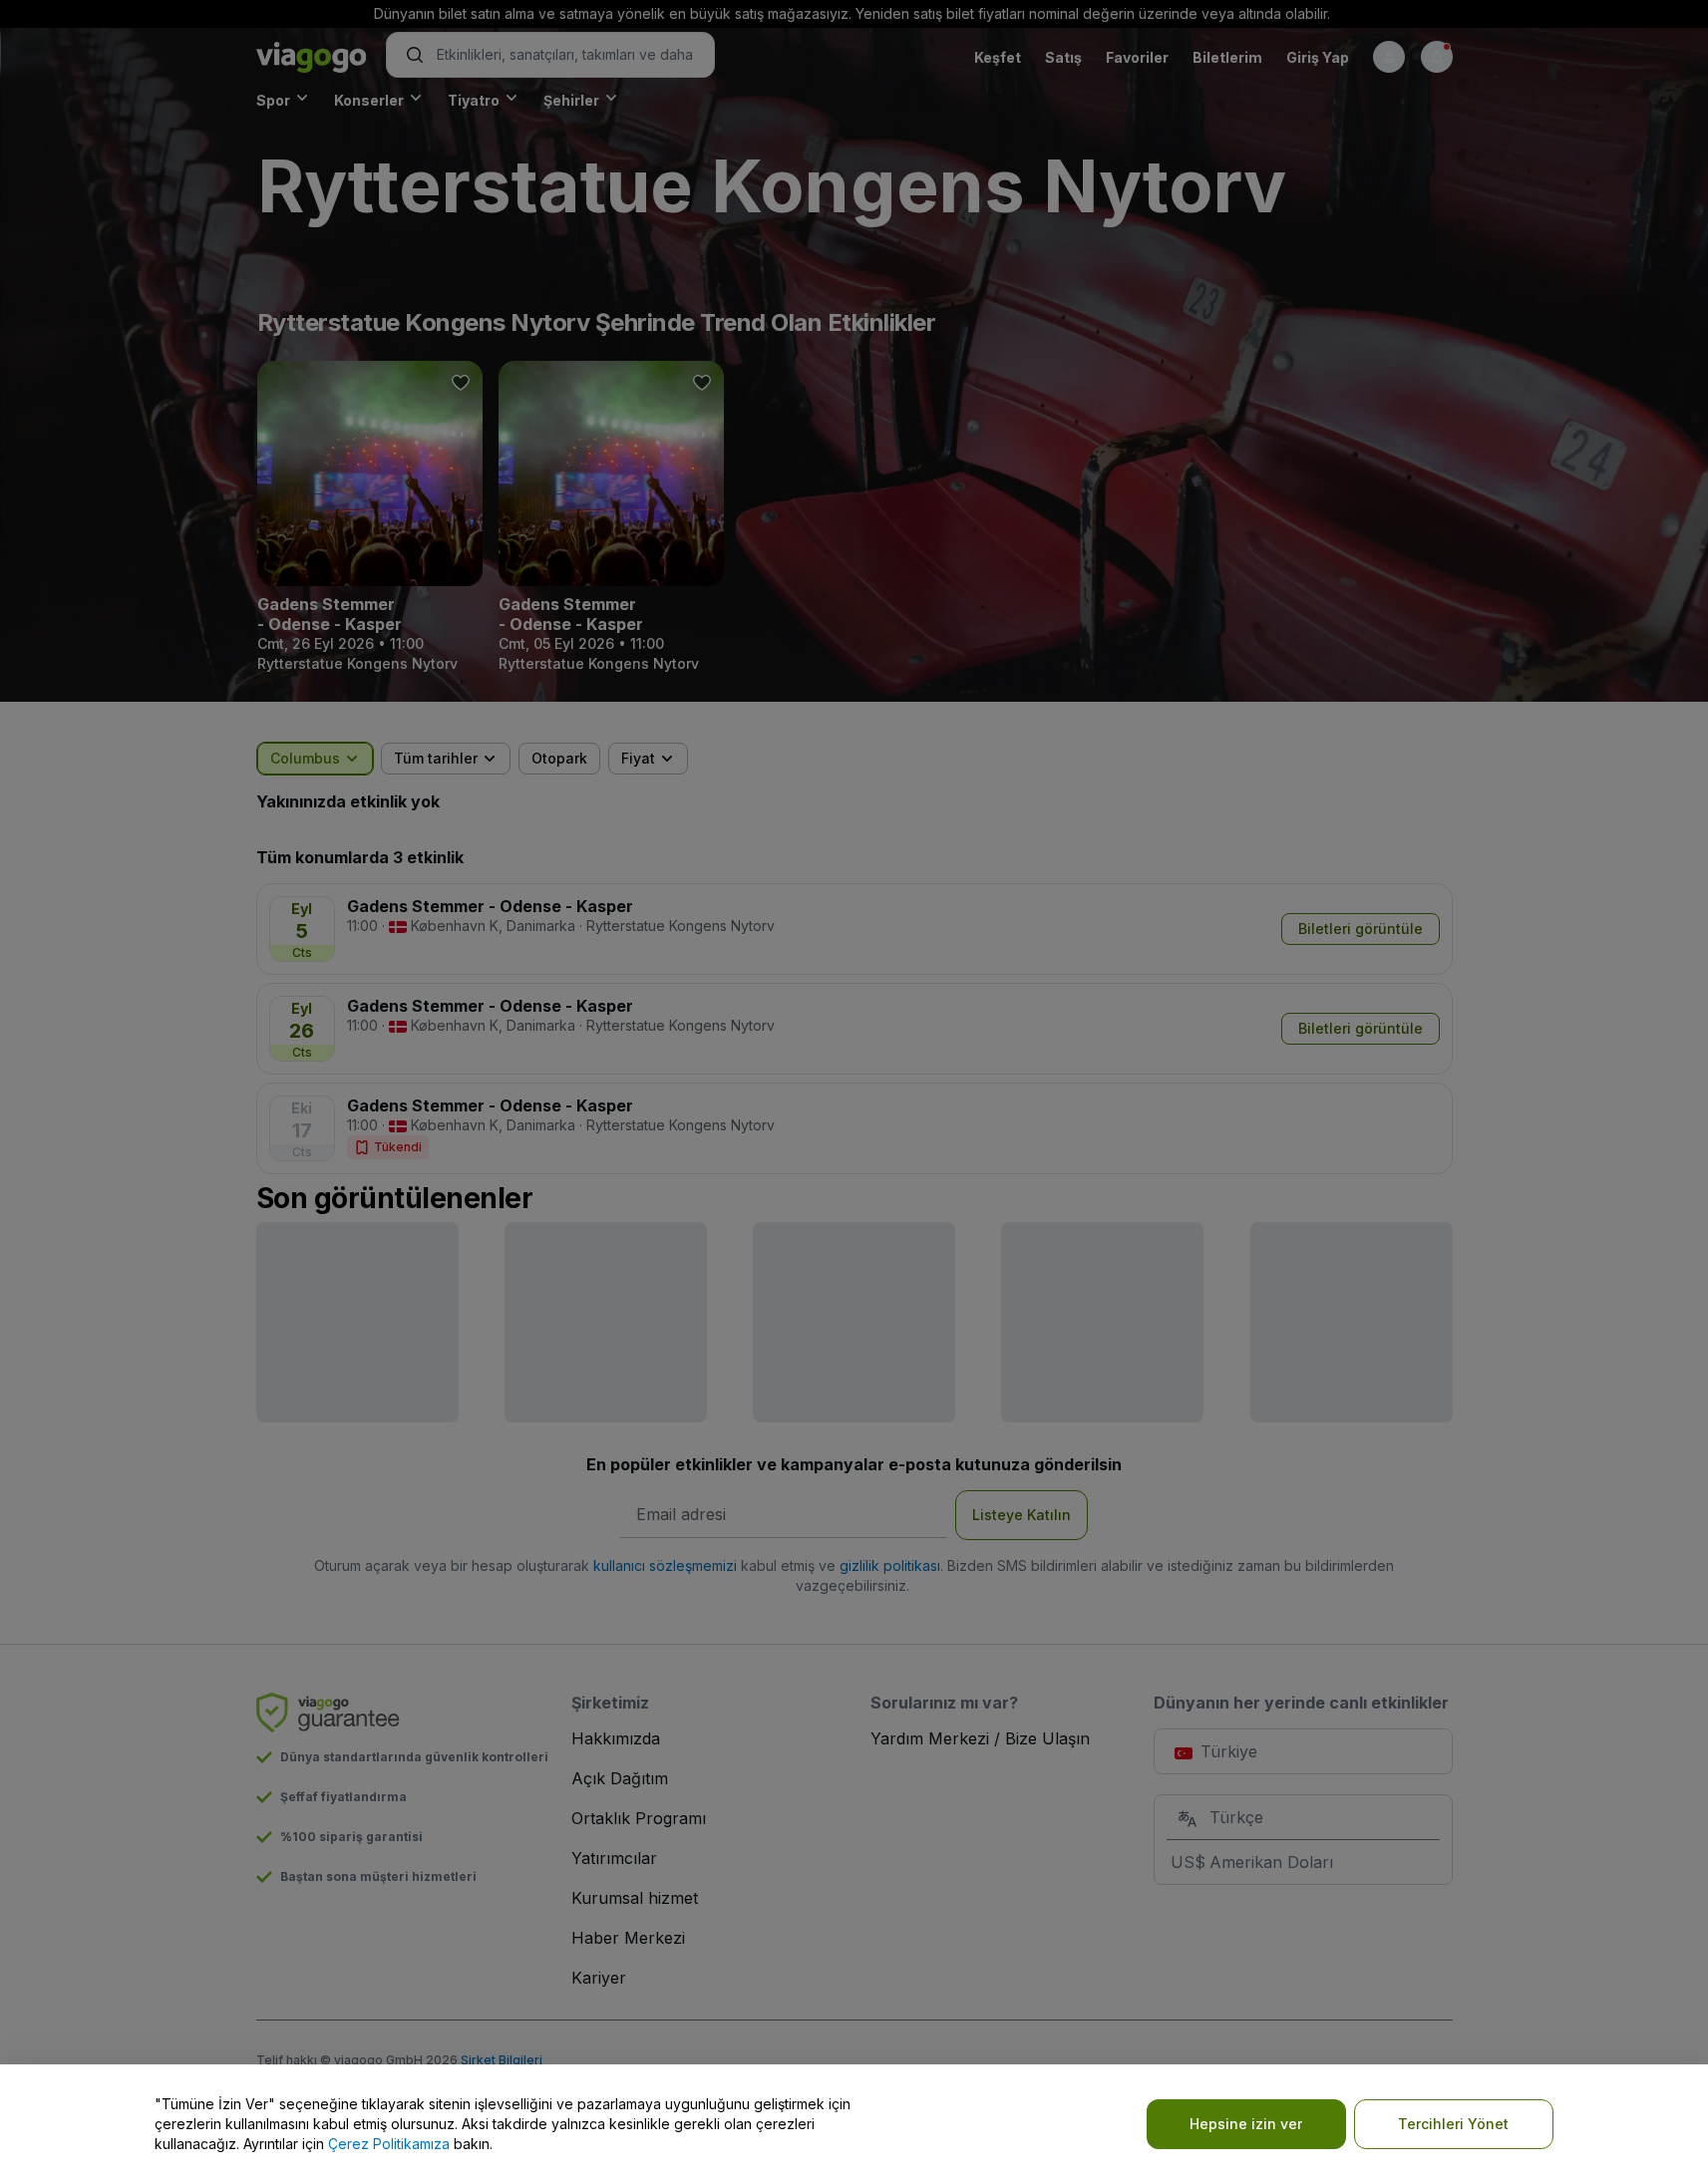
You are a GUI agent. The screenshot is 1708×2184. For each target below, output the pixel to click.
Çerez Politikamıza (389, 2144)
